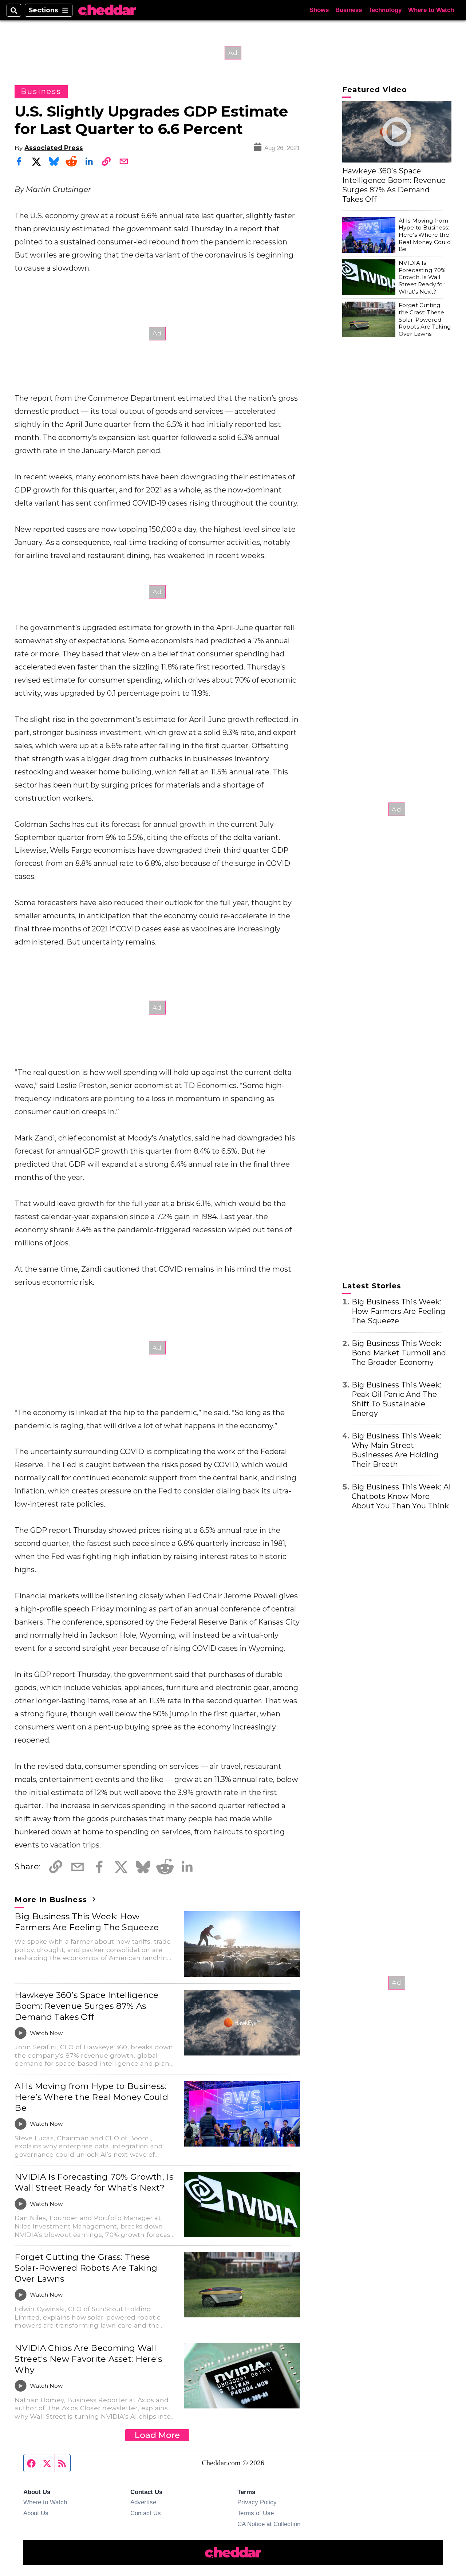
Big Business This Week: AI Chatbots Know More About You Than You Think (401, 1496)
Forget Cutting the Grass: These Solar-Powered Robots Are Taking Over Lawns (86, 2268)
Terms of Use (256, 2513)
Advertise (143, 2502)
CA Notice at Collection (269, 2524)
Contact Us (146, 2513)
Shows (319, 10)
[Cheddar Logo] (107, 10)
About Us (36, 2513)
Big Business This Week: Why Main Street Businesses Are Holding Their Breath (397, 1450)
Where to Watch (431, 10)
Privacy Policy (257, 2502)
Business (349, 10)
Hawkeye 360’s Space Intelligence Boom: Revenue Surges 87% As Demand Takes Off (86, 2006)
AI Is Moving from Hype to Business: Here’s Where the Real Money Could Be (91, 2097)
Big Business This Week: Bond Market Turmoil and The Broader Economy (399, 1353)
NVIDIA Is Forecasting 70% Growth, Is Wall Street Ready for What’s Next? (94, 2182)
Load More (157, 2435)
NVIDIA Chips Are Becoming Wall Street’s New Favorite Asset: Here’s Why (88, 2359)
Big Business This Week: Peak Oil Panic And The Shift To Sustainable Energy (397, 1399)
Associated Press (54, 148)
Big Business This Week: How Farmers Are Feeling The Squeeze (87, 1922)
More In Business (52, 1900)
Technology (385, 10)
